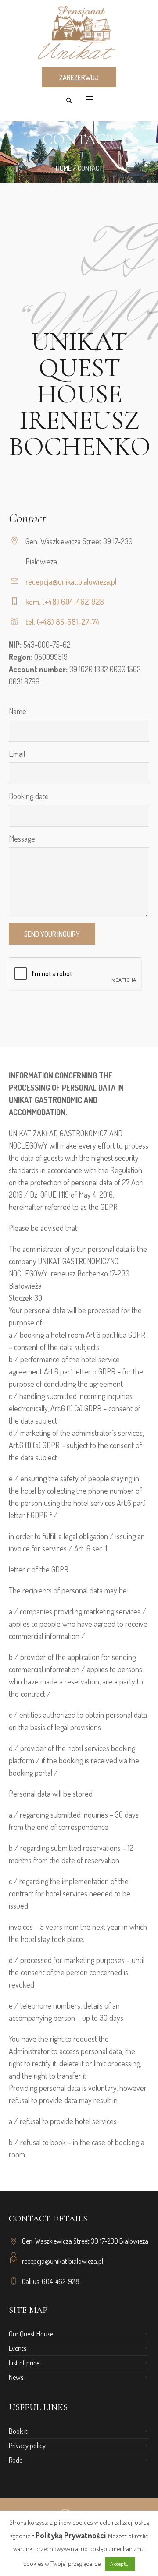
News (16, 2377)
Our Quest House (31, 2334)
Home (64, 168)
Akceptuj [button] (120, 2564)
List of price (24, 2363)
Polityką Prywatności (71, 2535)
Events (18, 2348)
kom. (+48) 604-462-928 (65, 602)
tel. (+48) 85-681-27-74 (63, 622)
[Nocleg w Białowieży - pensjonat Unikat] (79, 33)
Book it (18, 2431)
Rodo (16, 2460)
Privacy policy (27, 2446)
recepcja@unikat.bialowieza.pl (71, 581)
